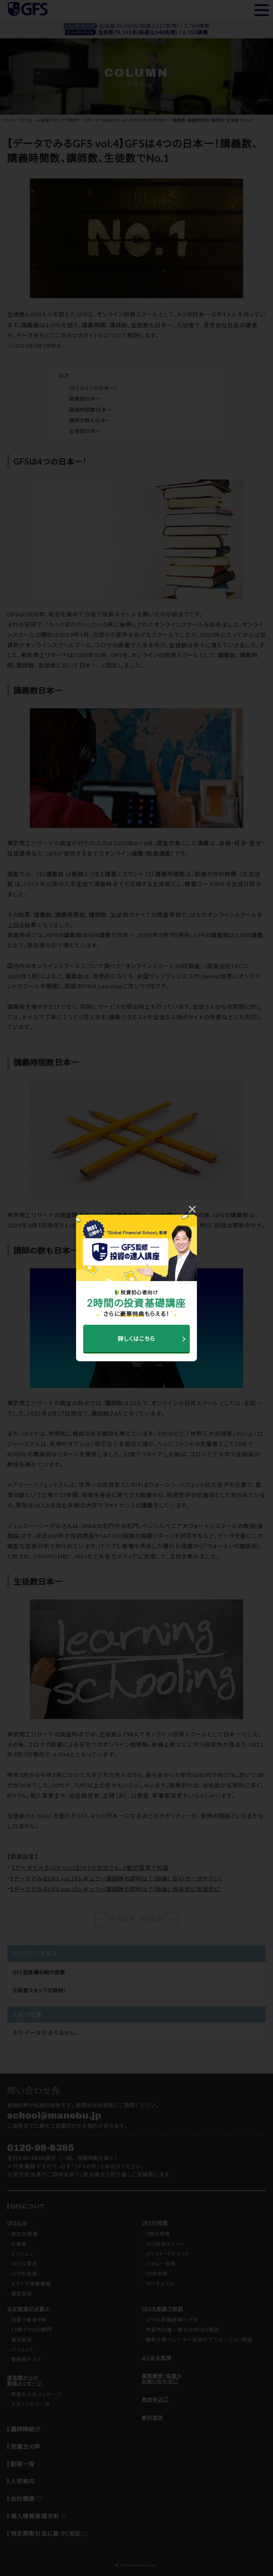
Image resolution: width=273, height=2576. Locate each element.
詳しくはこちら (137, 1338)
